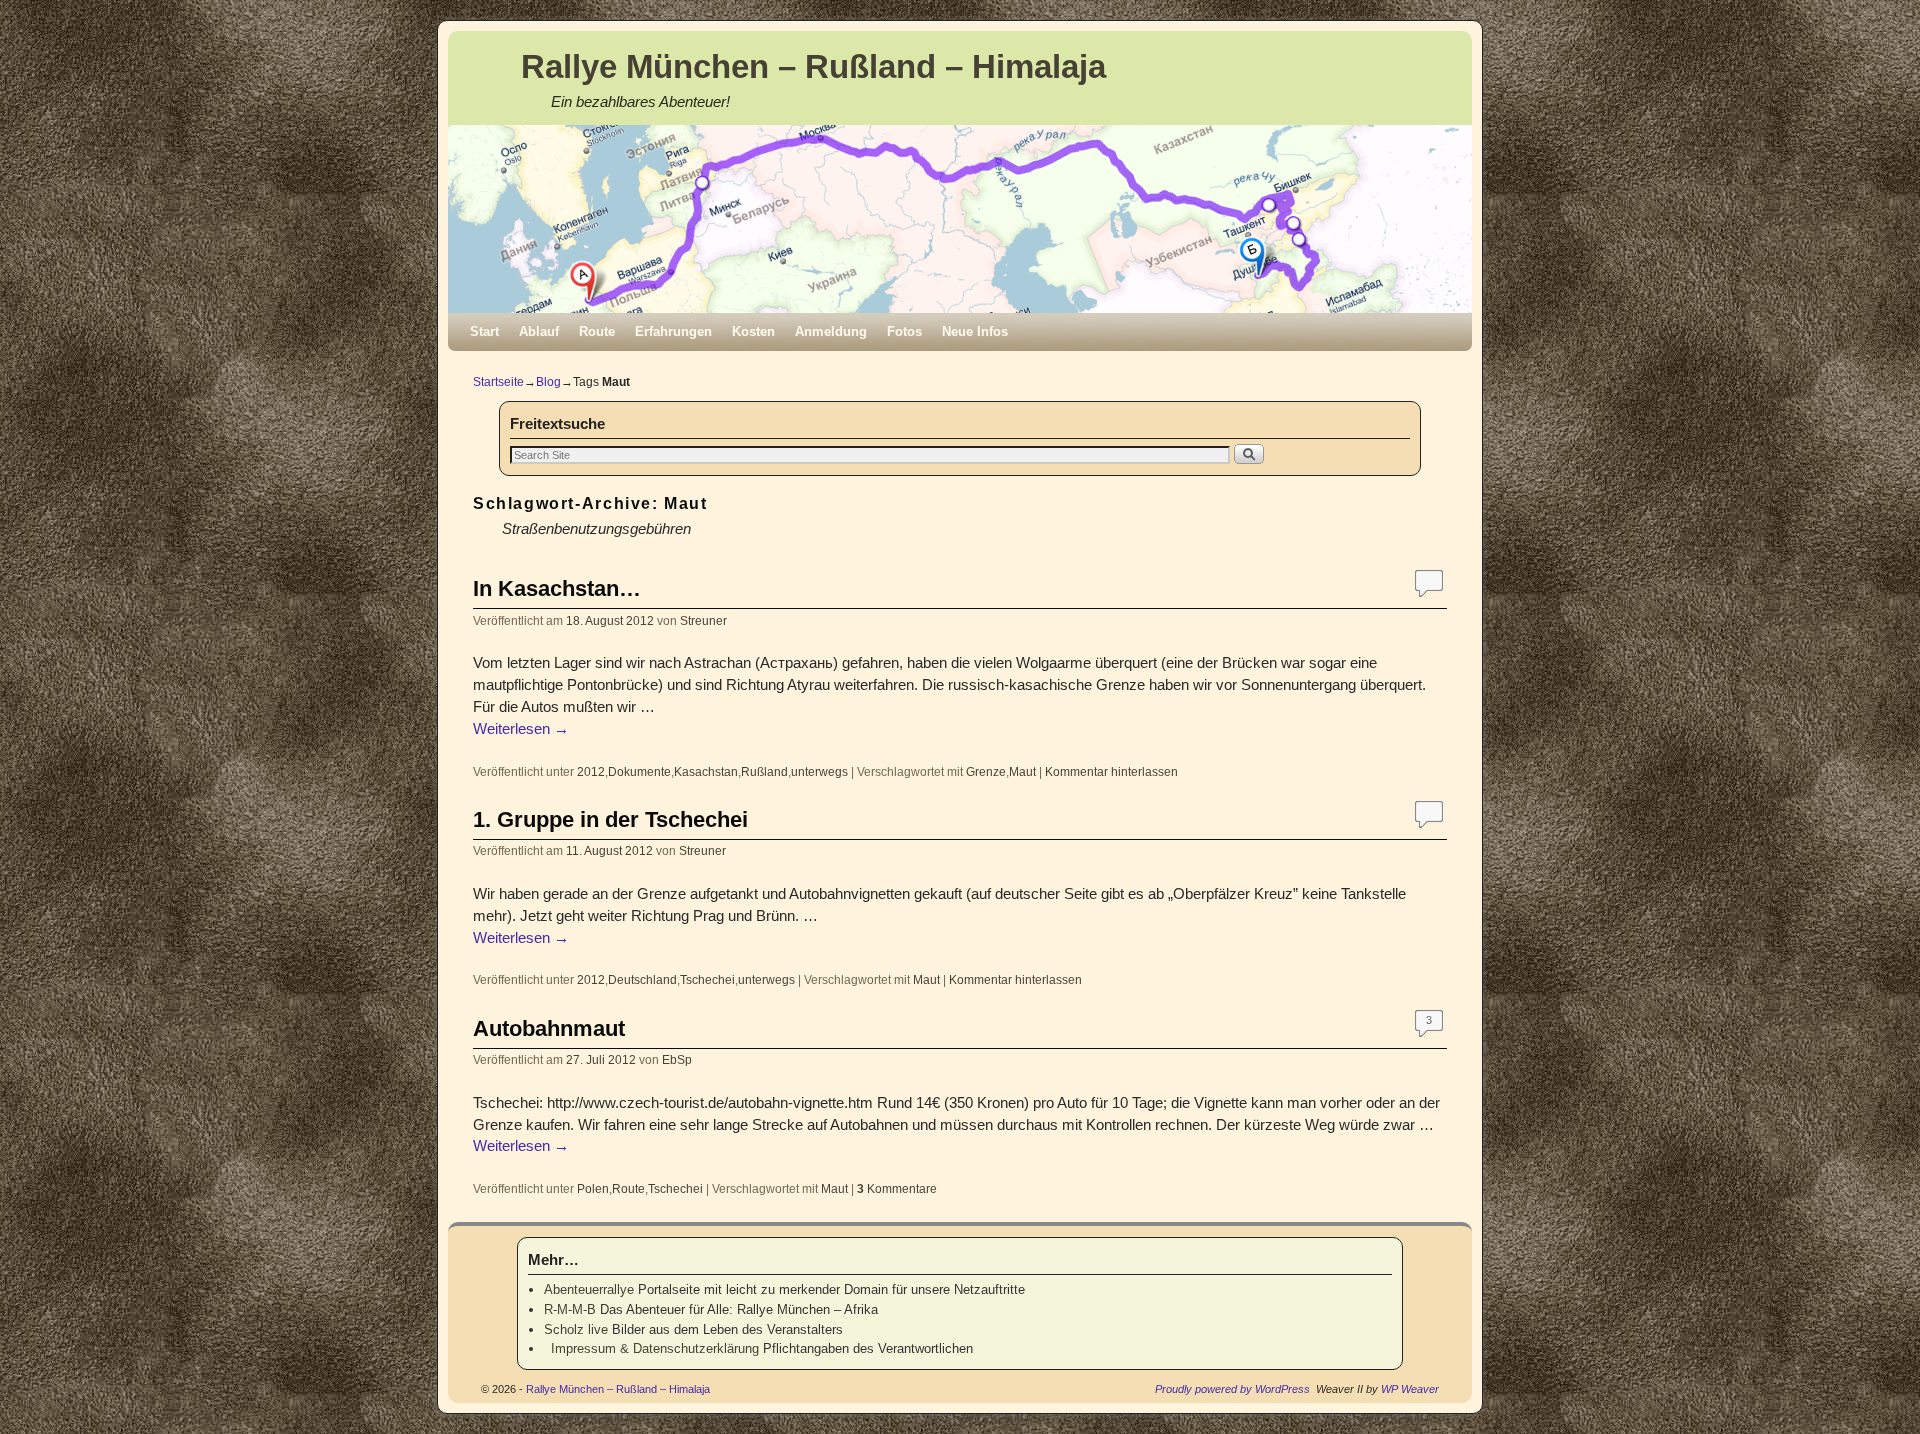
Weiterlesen (521, 729)
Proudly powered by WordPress (1232, 1389)
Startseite (498, 382)
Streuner (703, 620)
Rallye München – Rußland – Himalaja (813, 66)
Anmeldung (831, 331)
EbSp (677, 1059)
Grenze (986, 771)
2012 (591, 771)
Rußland (764, 771)
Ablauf (539, 331)
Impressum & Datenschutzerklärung (651, 1348)
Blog (548, 382)
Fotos (904, 331)
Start (484, 331)
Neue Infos (975, 331)
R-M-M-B (570, 1309)
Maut (1022, 771)
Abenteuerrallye (589, 1289)
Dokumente (639, 771)
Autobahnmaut (549, 1028)
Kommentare (897, 1188)
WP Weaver (1410, 1389)
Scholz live (576, 1329)
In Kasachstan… (557, 588)
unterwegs (819, 771)
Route (597, 331)
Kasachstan (706, 771)
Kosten (753, 331)
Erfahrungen (673, 331)
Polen (593, 1188)
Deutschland (642, 979)
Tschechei (707, 979)
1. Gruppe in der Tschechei (610, 819)
